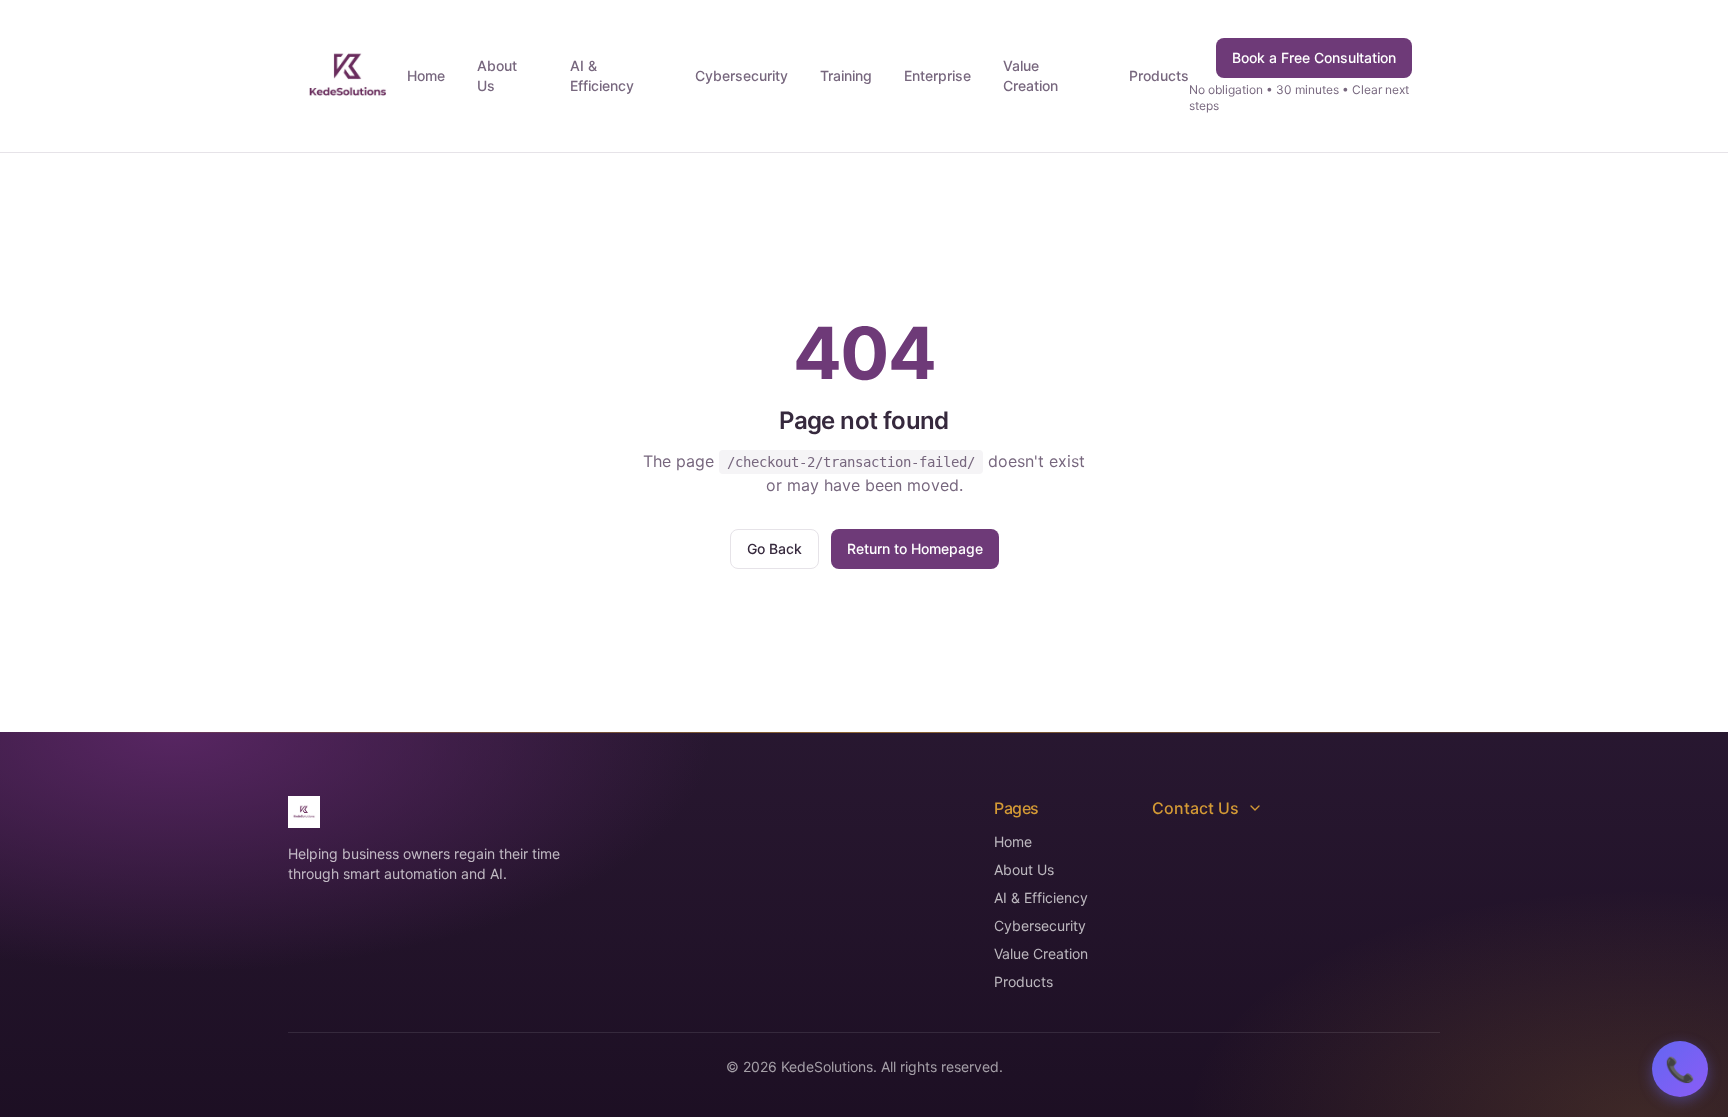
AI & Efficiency (602, 75)
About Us (497, 75)
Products (1159, 75)
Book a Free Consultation (1314, 57)
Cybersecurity (741, 75)
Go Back (774, 548)
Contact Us (1195, 808)
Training (846, 75)
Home (426, 75)
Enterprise (937, 75)
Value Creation (1030, 75)
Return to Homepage (915, 548)
